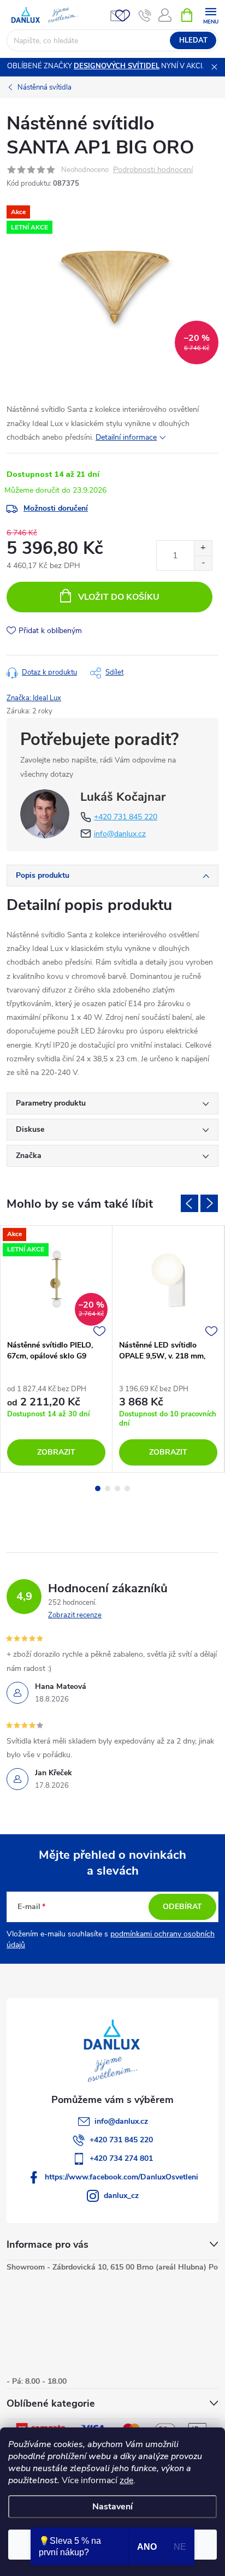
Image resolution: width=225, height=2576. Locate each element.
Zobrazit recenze (75, 1615)
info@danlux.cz (120, 834)
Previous (190, 1203)
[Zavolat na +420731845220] (145, 15)
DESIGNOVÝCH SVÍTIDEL (117, 66)
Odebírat (182, 1907)
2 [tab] (108, 1488)
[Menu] (211, 14)
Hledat (193, 40)
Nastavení (112, 2507)
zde (126, 2480)
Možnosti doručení (56, 508)
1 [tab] (98, 1488)
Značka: (34, 698)
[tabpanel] (57, 1349)
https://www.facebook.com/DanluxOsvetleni (122, 2177)
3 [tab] (117, 1488)
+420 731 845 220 (126, 817)
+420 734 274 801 (121, 2158)
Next (209, 1203)
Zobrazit (56, 1452)
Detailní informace (126, 437)
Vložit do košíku (119, 597)
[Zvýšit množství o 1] (203, 548)
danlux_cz (121, 2196)
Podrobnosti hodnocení (153, 170)
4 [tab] (127, 1488)
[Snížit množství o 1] (203, 563)
